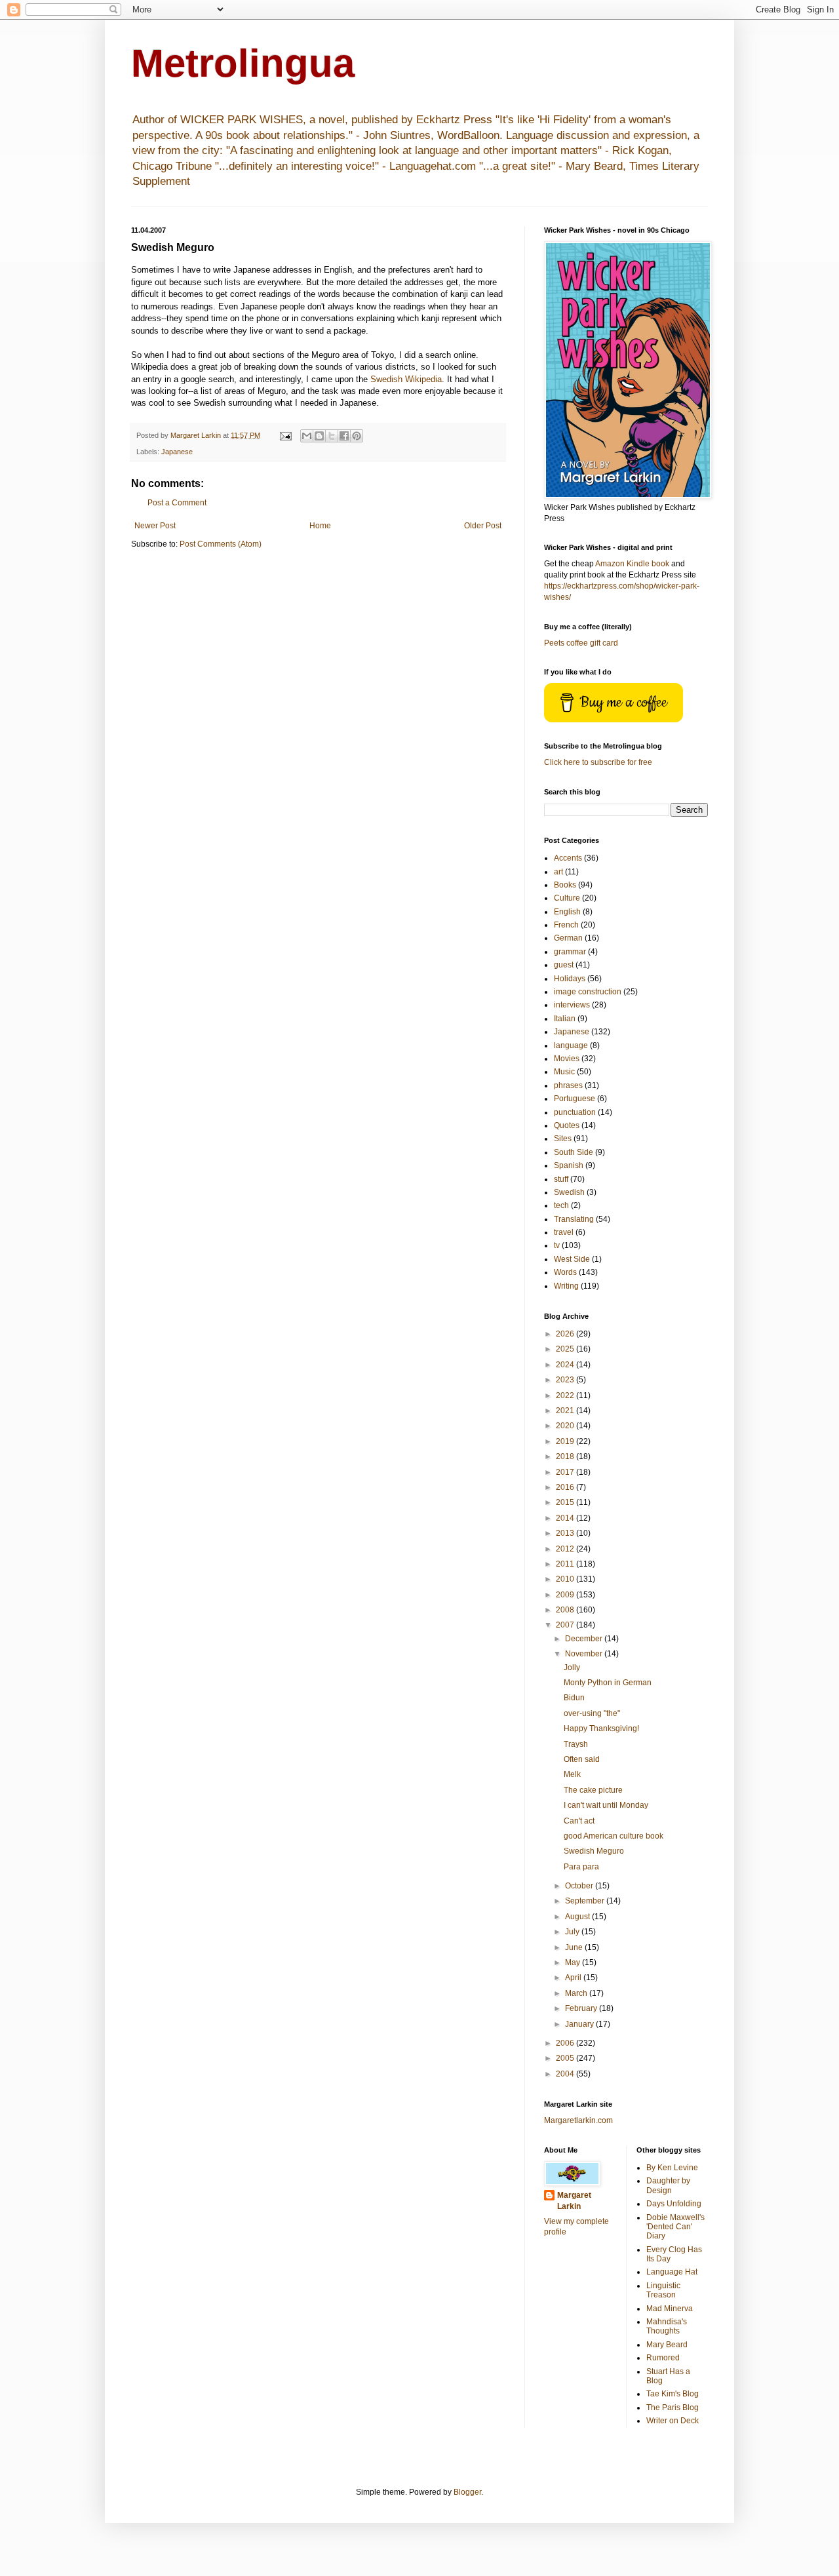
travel (564, 1232)
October (580, 1886)
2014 (566, 1518)
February (582, 2008)
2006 (566, 2043)
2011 (566, 1564)
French (566, 925)
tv (557, 1245)
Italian (565, 1019)
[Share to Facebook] (344, 436)
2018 (566, 1456)
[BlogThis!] (319, 436)
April (574, 1978)
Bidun (574, 1698)
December (585, 1639)
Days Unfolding (674, 2204)
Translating (574, 1219)
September (586, 1901)
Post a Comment (177, 503)
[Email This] (307, 436)
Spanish (569, 1165)
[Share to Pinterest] (357, 436)
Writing (566, 1286)
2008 (566, 1610)
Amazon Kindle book (632, 564)
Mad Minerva (670, 2309)
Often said (582, 1759)
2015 (566, 1502)
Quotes (567, 1125)
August (578, 1917)
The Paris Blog (673, 2408)
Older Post (483, 526)
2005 (566, 2058)
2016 (566, 1487)
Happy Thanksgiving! (601, 1728)
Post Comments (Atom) (221, 544)
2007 (566, 1625)
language (571, 1045)
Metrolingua (243, 63)
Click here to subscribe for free (598, 762)
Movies (567, 1059)
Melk (572, 1774)
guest (564, 965)
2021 (566, 1411)
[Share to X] (332, 436)
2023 (566, 1380)
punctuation (575, 1112)
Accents (568, 858)
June (575, 1947)
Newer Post (155, 526)
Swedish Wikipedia (406, 379)
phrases (568, 1085)
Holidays (570, 979)
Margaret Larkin (574, 2201)
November (585, 1654)
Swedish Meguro (594, 1851)
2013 (566, 1533)
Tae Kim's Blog (673, 2394)
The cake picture (593, 1790)
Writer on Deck (673, 2421)
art (558, 872)
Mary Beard (667, 2345)
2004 (566, 2074)
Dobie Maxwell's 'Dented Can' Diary (675, 2227)
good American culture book (614, 1836)
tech (561, 1205)
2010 (566, 1579)
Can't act (579, 1821)
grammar (570, 952)
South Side (574, 1152)
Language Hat (672, 2272)
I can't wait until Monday (606, 1805)
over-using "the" (592, 1713)
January (580, 2024)
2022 (566, 1395)
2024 (566, 1365)
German (568, 938)
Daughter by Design (668, 2185)
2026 (566, 1334)
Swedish (569, 1192)
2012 (566, 1549)
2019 (566, 1441)
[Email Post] (285, 435)
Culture (567, 898)
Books (565, 885)
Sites (563, 1139)
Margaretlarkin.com (578, 2120)
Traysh (576, 1744)
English (567, 912)
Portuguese (575, 1099)
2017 (566, 1472)
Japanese (177, 452)
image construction (588, 992)
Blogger (467, 2492)
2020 (566, 1426)
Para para (581, 1867)
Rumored (663, 2358)
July (573, 1932)
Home (320, 526)
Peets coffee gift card (581, 643)
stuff (561, 1179)
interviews (572, 1005)
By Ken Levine (672, 2168)
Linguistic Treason (663, 2290)
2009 (566, 1595)
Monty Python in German (608, 1683)
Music (564, 1072)
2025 (566, 1349)
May (574, 1962)
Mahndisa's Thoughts (667, 2326)
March (577, 1993)
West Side (572, 1259)
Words (565, 1272)
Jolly (572, 1668)
